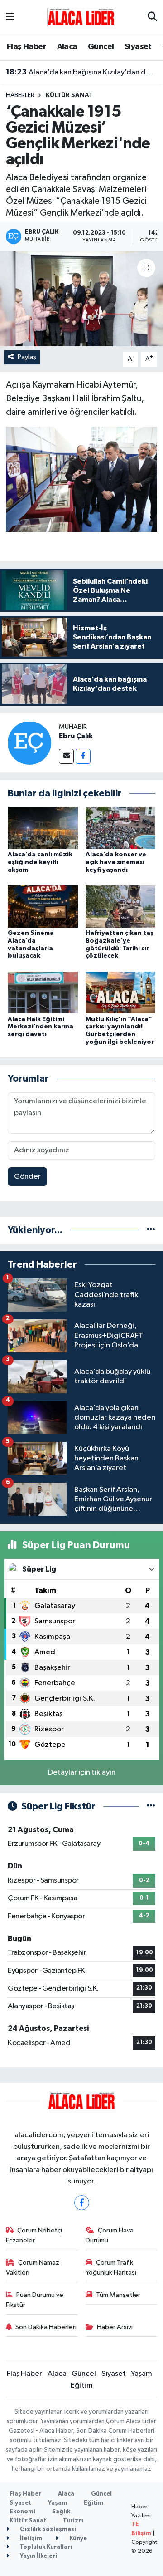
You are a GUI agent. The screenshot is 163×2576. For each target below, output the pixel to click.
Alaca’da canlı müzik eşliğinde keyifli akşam (40, 862)
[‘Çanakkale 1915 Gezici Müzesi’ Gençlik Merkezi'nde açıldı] (81, 299)
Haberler (20, 95)
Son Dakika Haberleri (46, 2327)
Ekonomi (22, 2512)
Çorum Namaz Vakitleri (33, 2268)
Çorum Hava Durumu (110, 2235)
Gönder (27, 1177)
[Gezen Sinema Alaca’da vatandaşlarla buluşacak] (43, 906)
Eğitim (82, 2386)
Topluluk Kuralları (45, 2547)
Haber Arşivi (115, 2327)
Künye (77, 2539)
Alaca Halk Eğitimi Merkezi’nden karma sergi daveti (41, 1027)
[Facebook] (83, 756)
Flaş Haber (26, 47)
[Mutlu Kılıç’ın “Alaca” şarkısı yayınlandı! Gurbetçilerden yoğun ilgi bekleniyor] (121, 992)
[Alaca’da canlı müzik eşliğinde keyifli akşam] (43, 828)
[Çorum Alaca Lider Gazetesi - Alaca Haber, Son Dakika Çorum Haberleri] (81, 17)
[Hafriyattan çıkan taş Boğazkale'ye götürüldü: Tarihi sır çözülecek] (121, 906)
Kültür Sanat (69, 95)
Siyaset (138, 47)
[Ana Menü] (10, 17)
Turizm (73, 2521)
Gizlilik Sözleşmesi (47, 2529)
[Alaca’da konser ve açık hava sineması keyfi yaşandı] (121, 828)
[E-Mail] (66, 756)
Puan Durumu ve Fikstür (35, 2300)
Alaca (67, 47)
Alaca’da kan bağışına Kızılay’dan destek (82, 72)
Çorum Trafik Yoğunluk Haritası (111, 2268)
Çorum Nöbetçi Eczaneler (34, 2235)
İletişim (30, 2539)
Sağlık (61, 2512)
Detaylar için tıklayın (82, 1772)
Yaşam (141, 2374)
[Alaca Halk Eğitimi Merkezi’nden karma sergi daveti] (43, 992)
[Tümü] (151, 1230)
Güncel (101, 47)
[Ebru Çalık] (29, 743)
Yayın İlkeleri (38, 2556)
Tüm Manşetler (118, 2295)
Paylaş (27, 357)
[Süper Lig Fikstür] (151, 1807)
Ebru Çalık (76, 736)
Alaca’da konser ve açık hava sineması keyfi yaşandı (116, 862)
